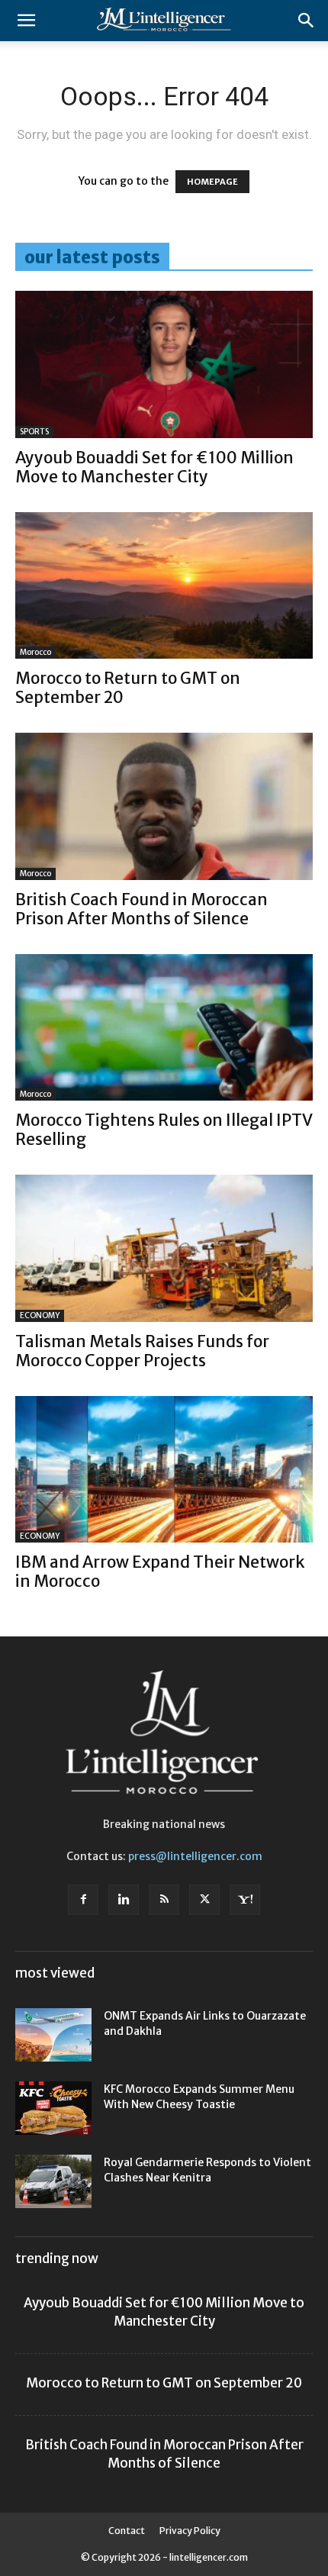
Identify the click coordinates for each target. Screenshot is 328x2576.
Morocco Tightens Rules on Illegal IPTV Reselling (164, 1130)
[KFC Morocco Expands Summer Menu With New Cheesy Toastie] (53, 2108)
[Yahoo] (245, 1900)
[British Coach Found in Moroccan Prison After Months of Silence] (164, 806)
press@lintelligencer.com (195, 1856)
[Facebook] (83, 1900)
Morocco (35, 652)
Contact (127, 2531)
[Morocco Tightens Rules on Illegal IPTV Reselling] (164, 1028)
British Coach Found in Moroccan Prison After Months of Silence (141, 909)
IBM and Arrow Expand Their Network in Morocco (160, 1572)
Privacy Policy (190, 2531)
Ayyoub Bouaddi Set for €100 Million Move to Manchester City (154, 467)
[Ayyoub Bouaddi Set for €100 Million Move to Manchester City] (164, 364)
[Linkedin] (124, 1900)
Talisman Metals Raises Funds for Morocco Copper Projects (142, 1351)
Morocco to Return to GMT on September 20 (128, 688)
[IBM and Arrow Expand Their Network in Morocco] (164, 1470)
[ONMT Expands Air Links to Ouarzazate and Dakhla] (53, 2035)
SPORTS (34, 432)
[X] (204, 1900)
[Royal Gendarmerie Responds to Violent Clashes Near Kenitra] (53, 2181)
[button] (26, 21)
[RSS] (164, 1900)
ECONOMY (40, 1315)
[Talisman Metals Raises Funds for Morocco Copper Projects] (164, 1248)
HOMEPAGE (212, 182)
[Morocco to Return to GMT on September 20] (164, 586)
